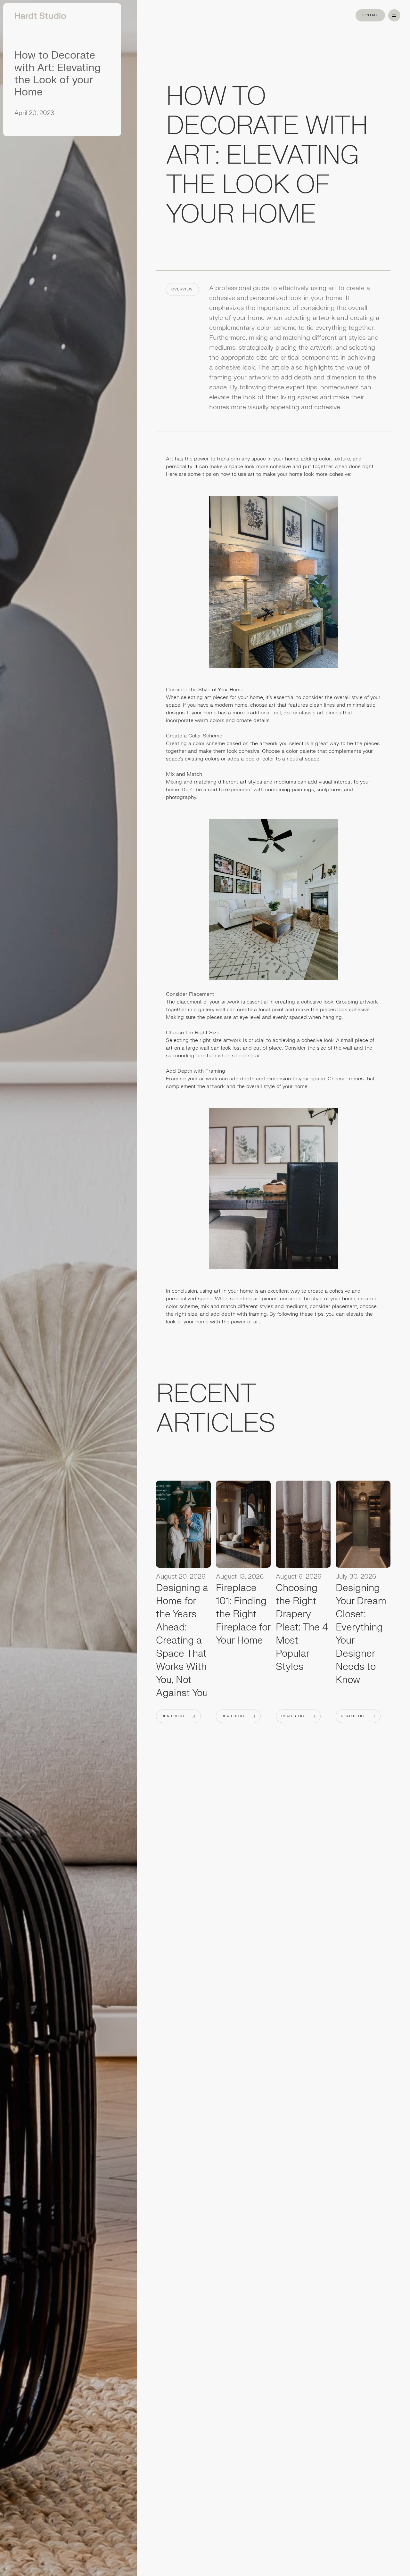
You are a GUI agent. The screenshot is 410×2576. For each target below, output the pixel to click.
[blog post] (183, 1526)
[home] (38, 15)
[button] (394, 15)
